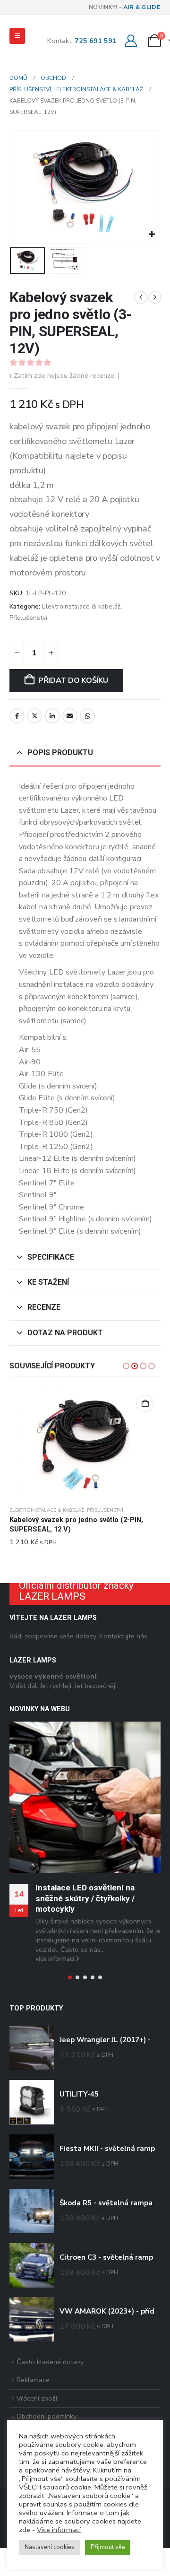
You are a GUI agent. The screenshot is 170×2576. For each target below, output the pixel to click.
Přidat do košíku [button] (145, 1403)
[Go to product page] (85, 1445)
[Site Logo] (28, 52)
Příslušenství (28, 618)
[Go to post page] (85, 1797)
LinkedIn (52, 716)
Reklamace (33, 2380)
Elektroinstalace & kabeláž (81, 606)
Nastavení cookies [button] (50, 2547)
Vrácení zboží (37, 2398)
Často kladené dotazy (50, 2361)
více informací (55, 1958)
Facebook (17, 716)
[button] (17, 36)
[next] (155, 297)
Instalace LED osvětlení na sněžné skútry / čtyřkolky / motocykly (85, 1898)
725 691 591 (96, 41)
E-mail (70, 716)
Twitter (34, 716)
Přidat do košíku (73, 680)
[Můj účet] (131, 41)
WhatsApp (87, 716)
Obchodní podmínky (47, 2416)
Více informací (59, 2530)
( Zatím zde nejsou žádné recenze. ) (65, 375)
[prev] (141, 297)
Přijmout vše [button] (108, 2547)
